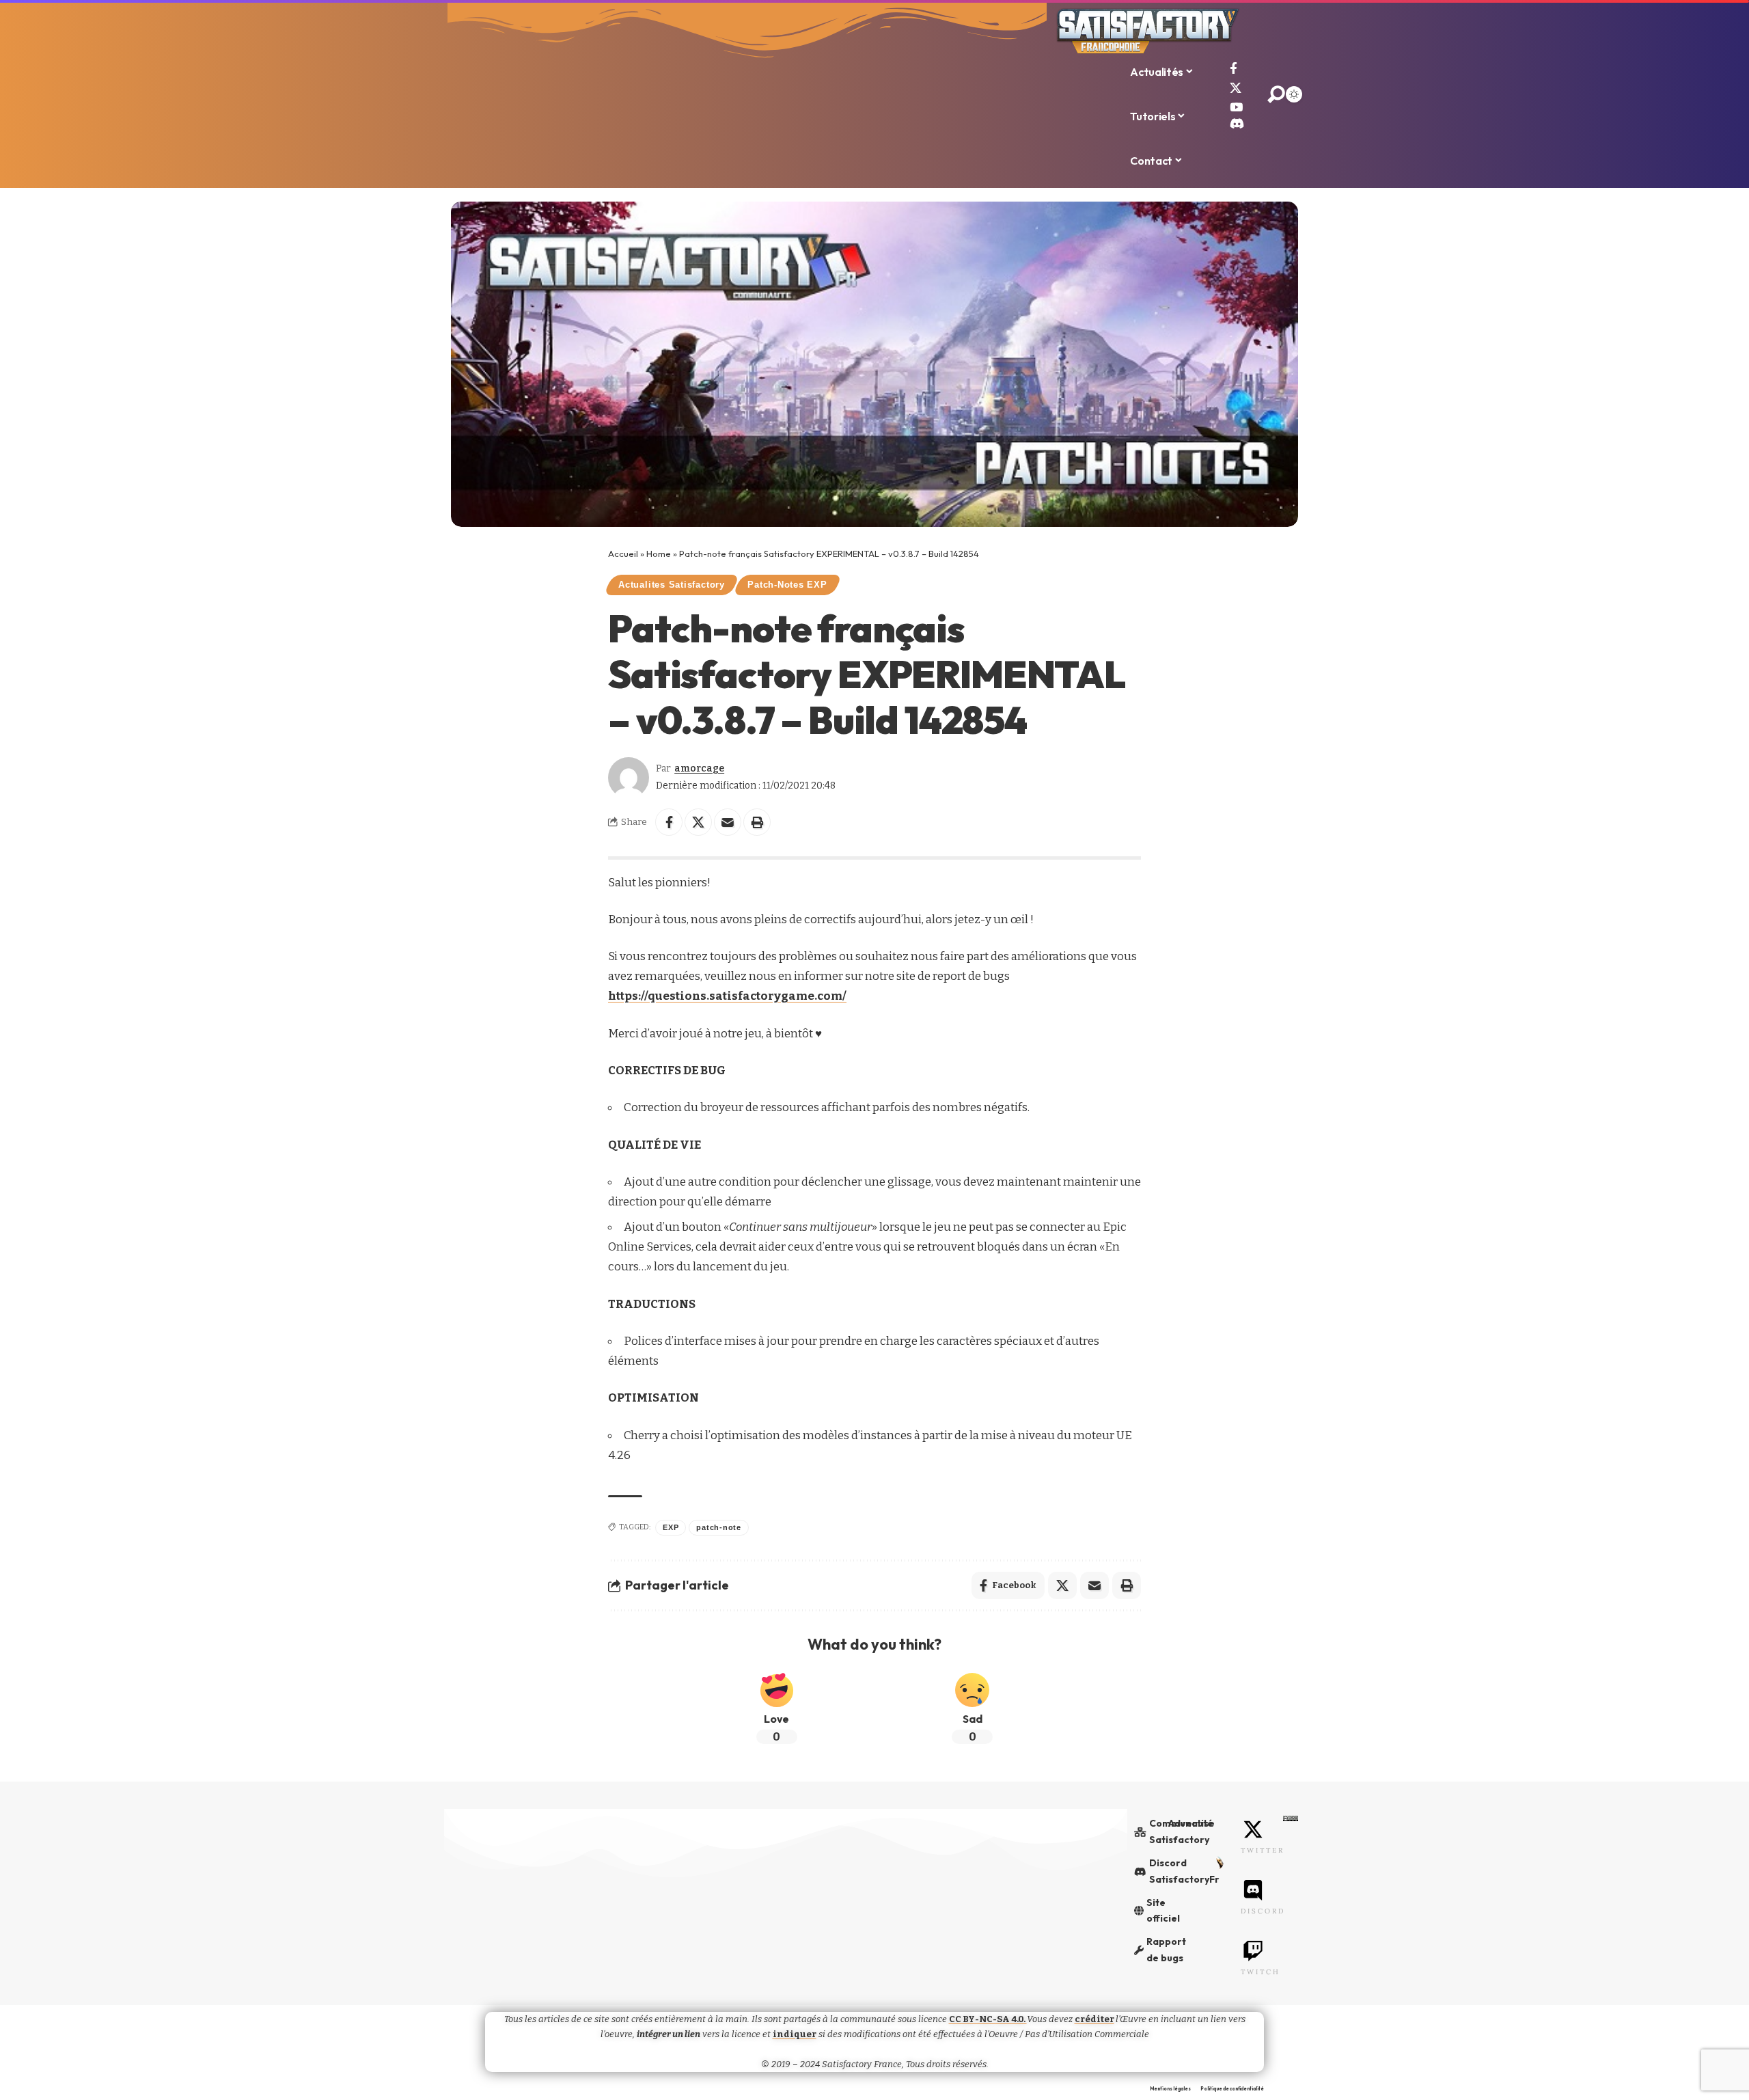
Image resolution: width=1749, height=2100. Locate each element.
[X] (1236, 88)
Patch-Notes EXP (787, 585)
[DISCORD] (1253, 1890)
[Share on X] (698, 822)
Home (659, 554)
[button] (757, 822)
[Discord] (1237, 123)
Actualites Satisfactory (672, 585)
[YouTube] (1236, 108)
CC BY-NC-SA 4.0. (988, 2019)
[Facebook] (1234, 69)
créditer (1094, 2019)
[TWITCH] (1253, 1951)
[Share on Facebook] (669, 822)
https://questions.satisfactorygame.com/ (727, 996)
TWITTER (1263, 1850)
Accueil (623, 554)
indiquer (795, 2034)
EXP (671, 1527)
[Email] (728, 822)
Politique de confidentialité (1232, 2089)
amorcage (699, 768)
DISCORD (1263, 1911)
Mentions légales (1170, 2089)
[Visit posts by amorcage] (629, 778)
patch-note (719, 1527)
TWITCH (1261, 1972)
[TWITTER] (1253, 1829)
